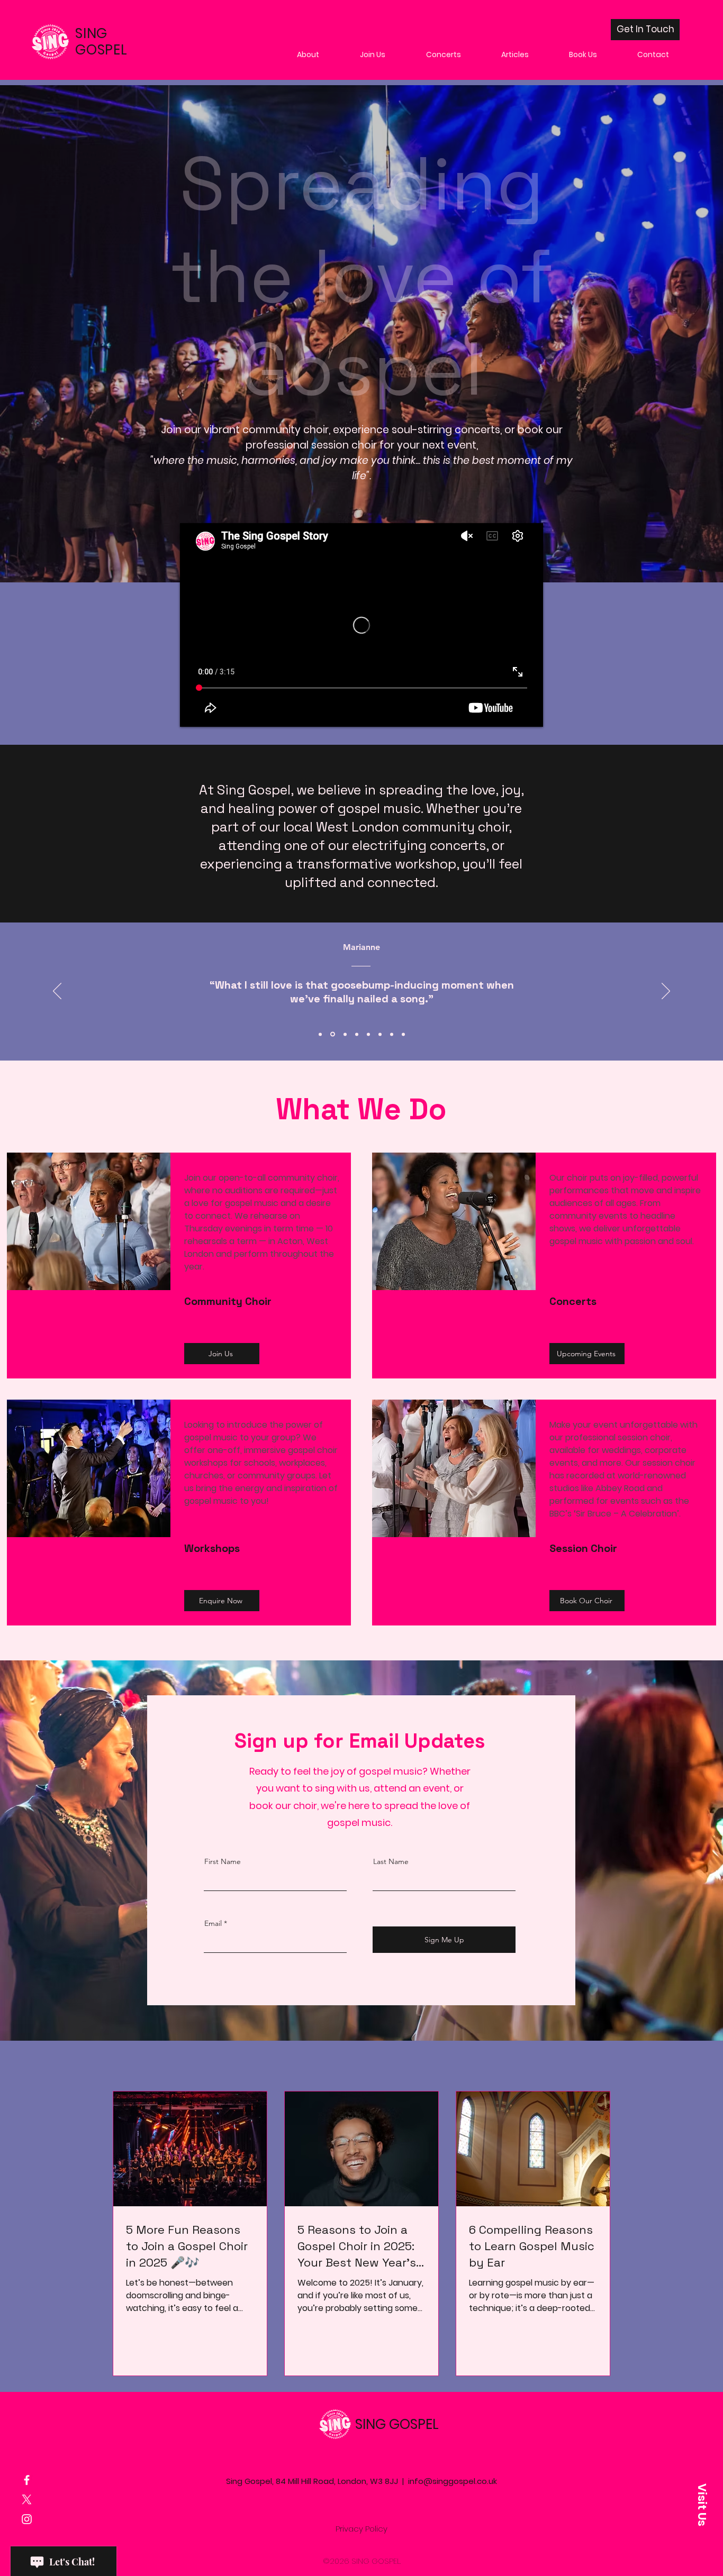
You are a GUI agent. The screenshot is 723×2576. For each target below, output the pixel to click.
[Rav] (380, 1034)
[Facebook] (27, 2480)
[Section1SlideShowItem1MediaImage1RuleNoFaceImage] (320, 1034)
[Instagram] (27, 2519)
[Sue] (403, 1034)
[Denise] (357, 1034)
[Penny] (368, 1034)
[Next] (666, 992)
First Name (223, 1861)
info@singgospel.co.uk (453, 2481)
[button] (702, 2505)
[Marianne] (332, 1034)
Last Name (391, 1861)
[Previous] (57, 992)
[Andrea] (392, 1034)
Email (213, 1923)
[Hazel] (344, 1034)
